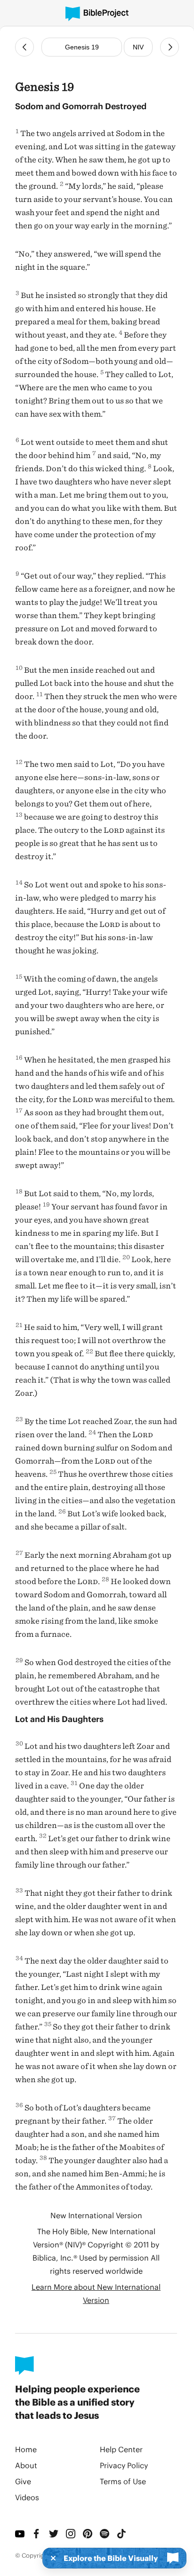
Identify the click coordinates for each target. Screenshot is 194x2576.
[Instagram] (71, 2534)
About (26, 2465)
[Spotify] (105, 2534)
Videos (27, 2497)
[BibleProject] (97, 14)
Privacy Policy (124, 2465)
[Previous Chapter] (24, 47)
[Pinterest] (88, 2534)
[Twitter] (54, 2534)
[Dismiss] (50, 2558)
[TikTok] (121, 2534)
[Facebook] (37, 2534)
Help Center (121, 2449)
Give (23, 2481)
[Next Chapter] (170, 47)
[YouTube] (20, 2534)
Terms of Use (123, 2481)
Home (26, 2449)
